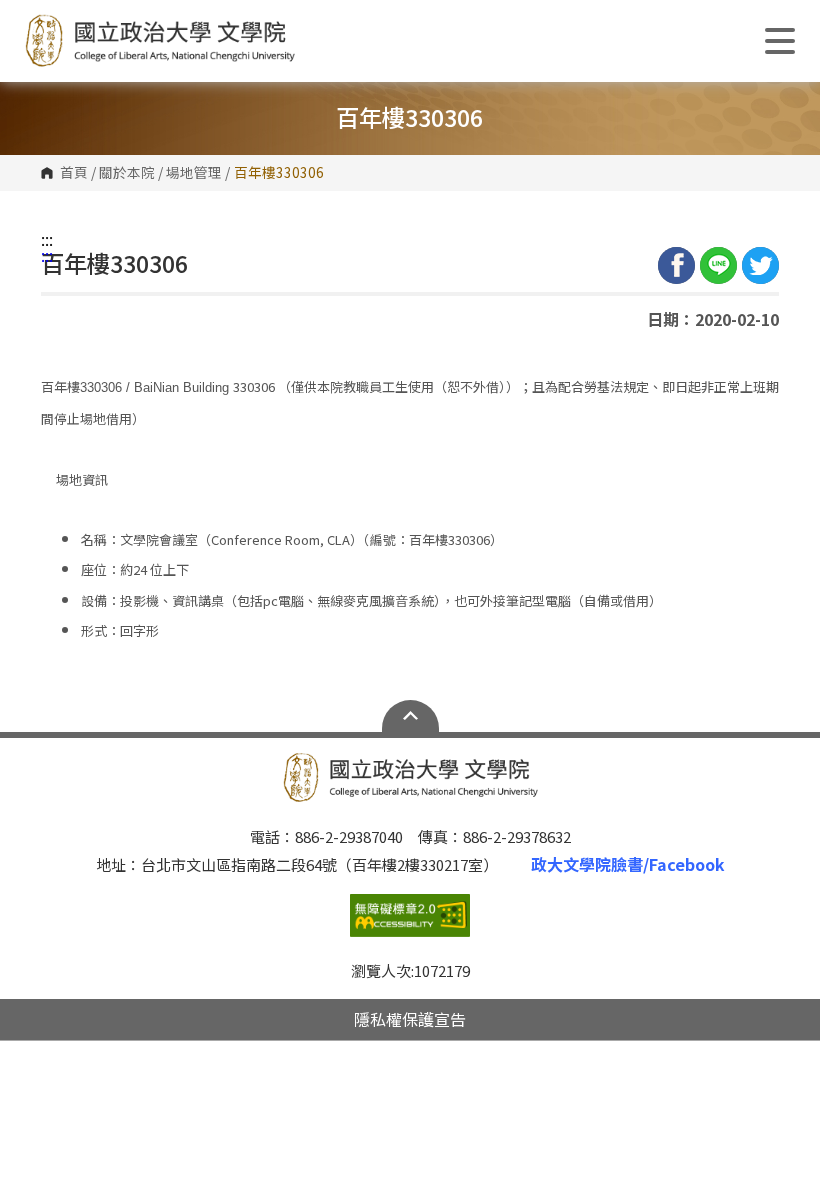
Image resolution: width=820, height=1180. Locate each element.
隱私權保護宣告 (410, 1019)
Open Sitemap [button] (410, 716)
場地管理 (194, 173)
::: (47, 239)
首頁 (74, 173)
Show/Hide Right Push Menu (780, 41)
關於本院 (127, 173)
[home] (160, 41)
